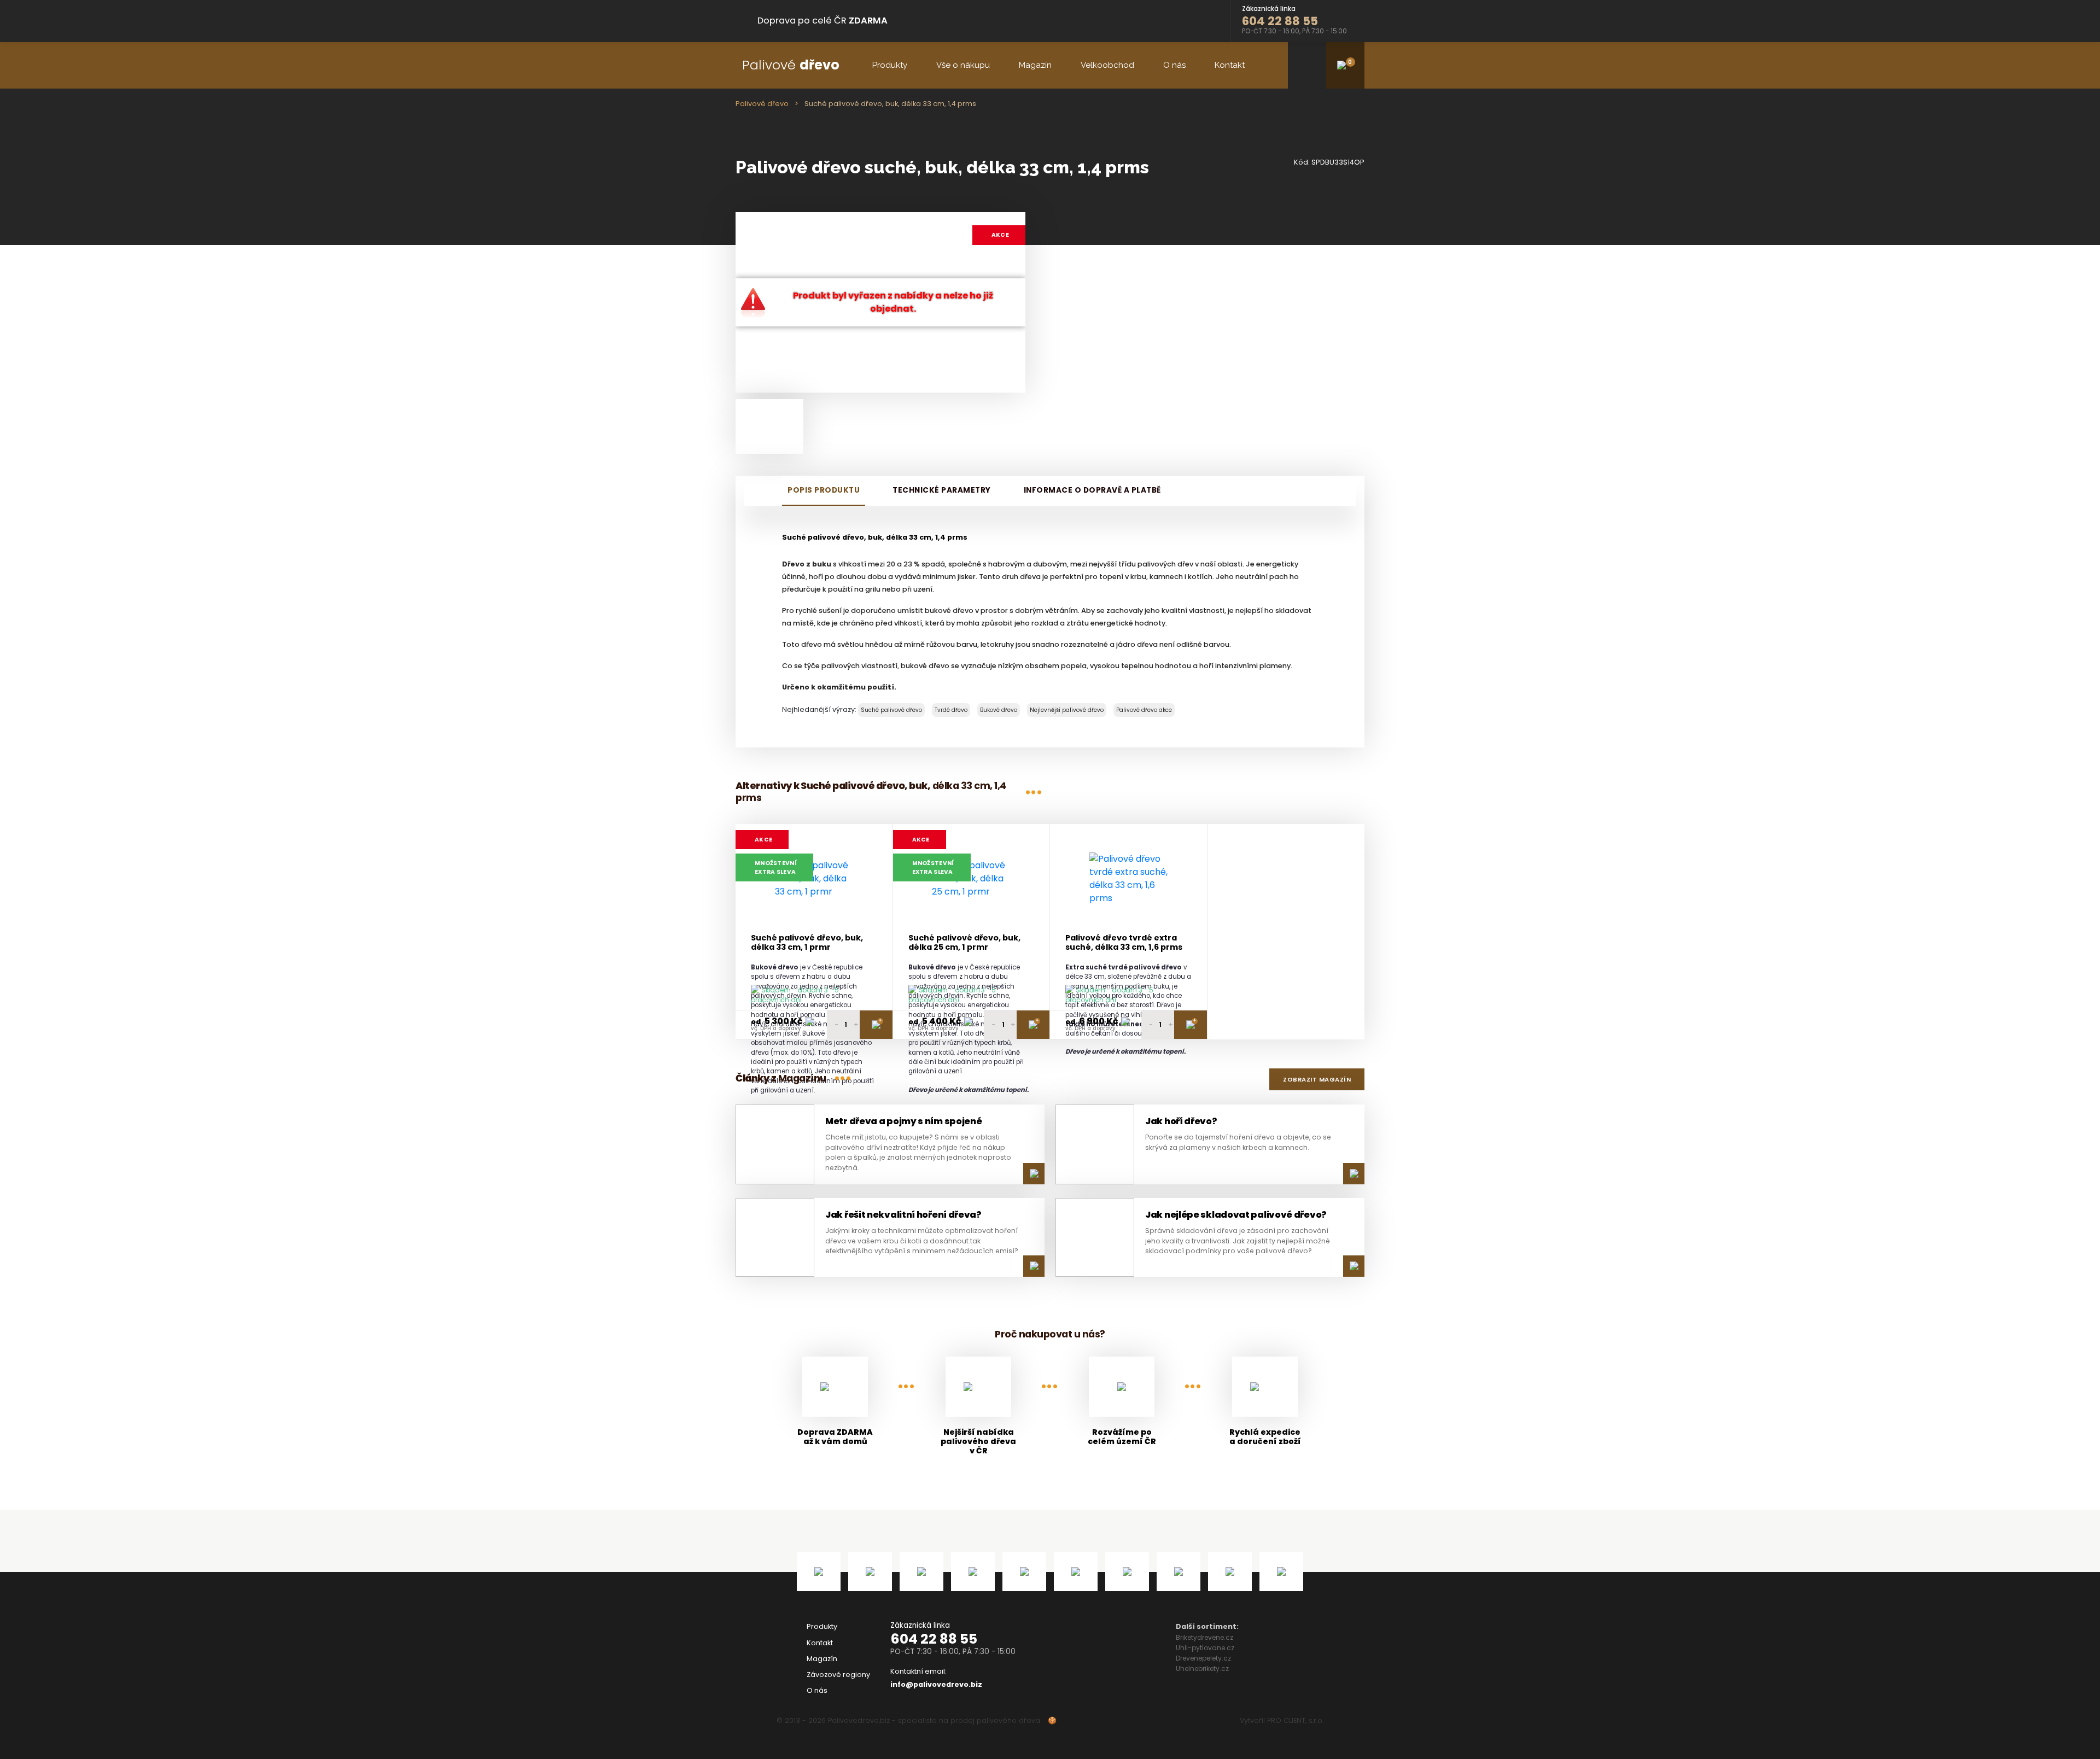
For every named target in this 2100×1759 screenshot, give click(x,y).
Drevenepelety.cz (1203, 1658)
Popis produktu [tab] (824, 490)
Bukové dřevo (999, 710)
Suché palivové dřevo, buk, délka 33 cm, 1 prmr (807, 943)
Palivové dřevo (762, 104)
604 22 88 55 (934, 1639)
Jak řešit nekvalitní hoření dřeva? (903, 1215)
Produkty (890, 65)
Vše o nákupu (963, 65)
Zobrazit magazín (1317, 1079)
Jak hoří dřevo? (1181, 1121)
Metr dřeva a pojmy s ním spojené (903, 1121)
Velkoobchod (1107, 65)
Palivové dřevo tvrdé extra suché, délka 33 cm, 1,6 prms (1124, 943)
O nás (1174, 65)
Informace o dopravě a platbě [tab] (1092, 490)
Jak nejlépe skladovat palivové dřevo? (1236, 1215)
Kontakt (1230, 65)
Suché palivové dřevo (891, 710)
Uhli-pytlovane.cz (1205, 1648)
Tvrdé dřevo (951, 710)
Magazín (1035, 65)
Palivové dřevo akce (1144, 710)
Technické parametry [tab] (942, 490)
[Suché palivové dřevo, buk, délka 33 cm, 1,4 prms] (769, 426)
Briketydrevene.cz (1204, 1637)
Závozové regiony (838, 1675)
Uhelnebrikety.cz (1202, 1669)
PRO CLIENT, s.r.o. (1295, 1720)
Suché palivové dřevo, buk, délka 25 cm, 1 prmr (964, 943)
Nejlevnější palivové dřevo (1067, 710)
